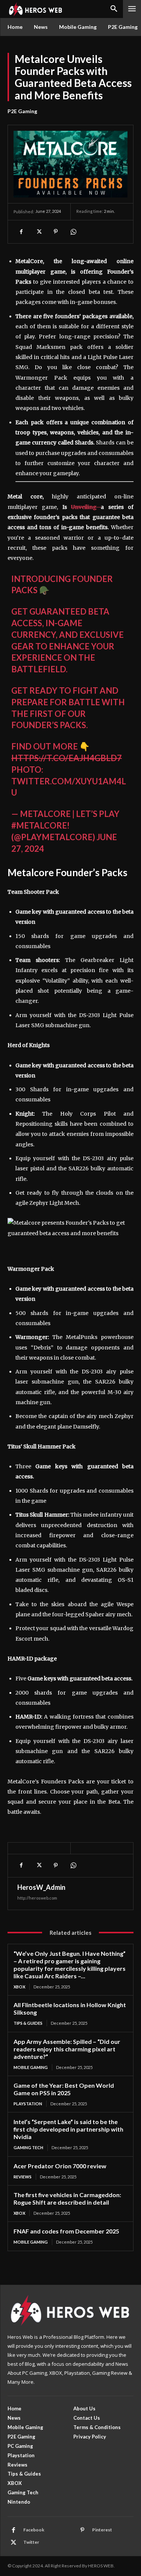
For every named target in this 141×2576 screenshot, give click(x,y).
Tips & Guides (28, 2023)
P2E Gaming (22, 111)
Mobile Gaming (31, 2067)
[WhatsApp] (73, 232)
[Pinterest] (56, 232)
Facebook (34, 2530)
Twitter (31, 2542)
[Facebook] (21, 232)
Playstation (28, 2104)
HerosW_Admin (41, 1887)
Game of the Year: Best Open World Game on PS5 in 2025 (64, 2089)
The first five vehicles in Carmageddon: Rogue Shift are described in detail (67, 2198)
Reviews (23, 2177)
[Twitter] (38, 232)
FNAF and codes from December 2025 (66, 2231)
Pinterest (102, 2530)
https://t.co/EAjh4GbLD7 (67, 758)
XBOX (19, 1987)
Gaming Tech (28, 2147)
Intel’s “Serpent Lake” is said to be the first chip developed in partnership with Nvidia (68, 2129)
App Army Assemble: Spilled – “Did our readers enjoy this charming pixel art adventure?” (67, 2049)
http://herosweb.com (37, 1898)
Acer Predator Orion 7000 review (60, 2166)
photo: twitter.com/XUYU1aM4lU (69, 781)
